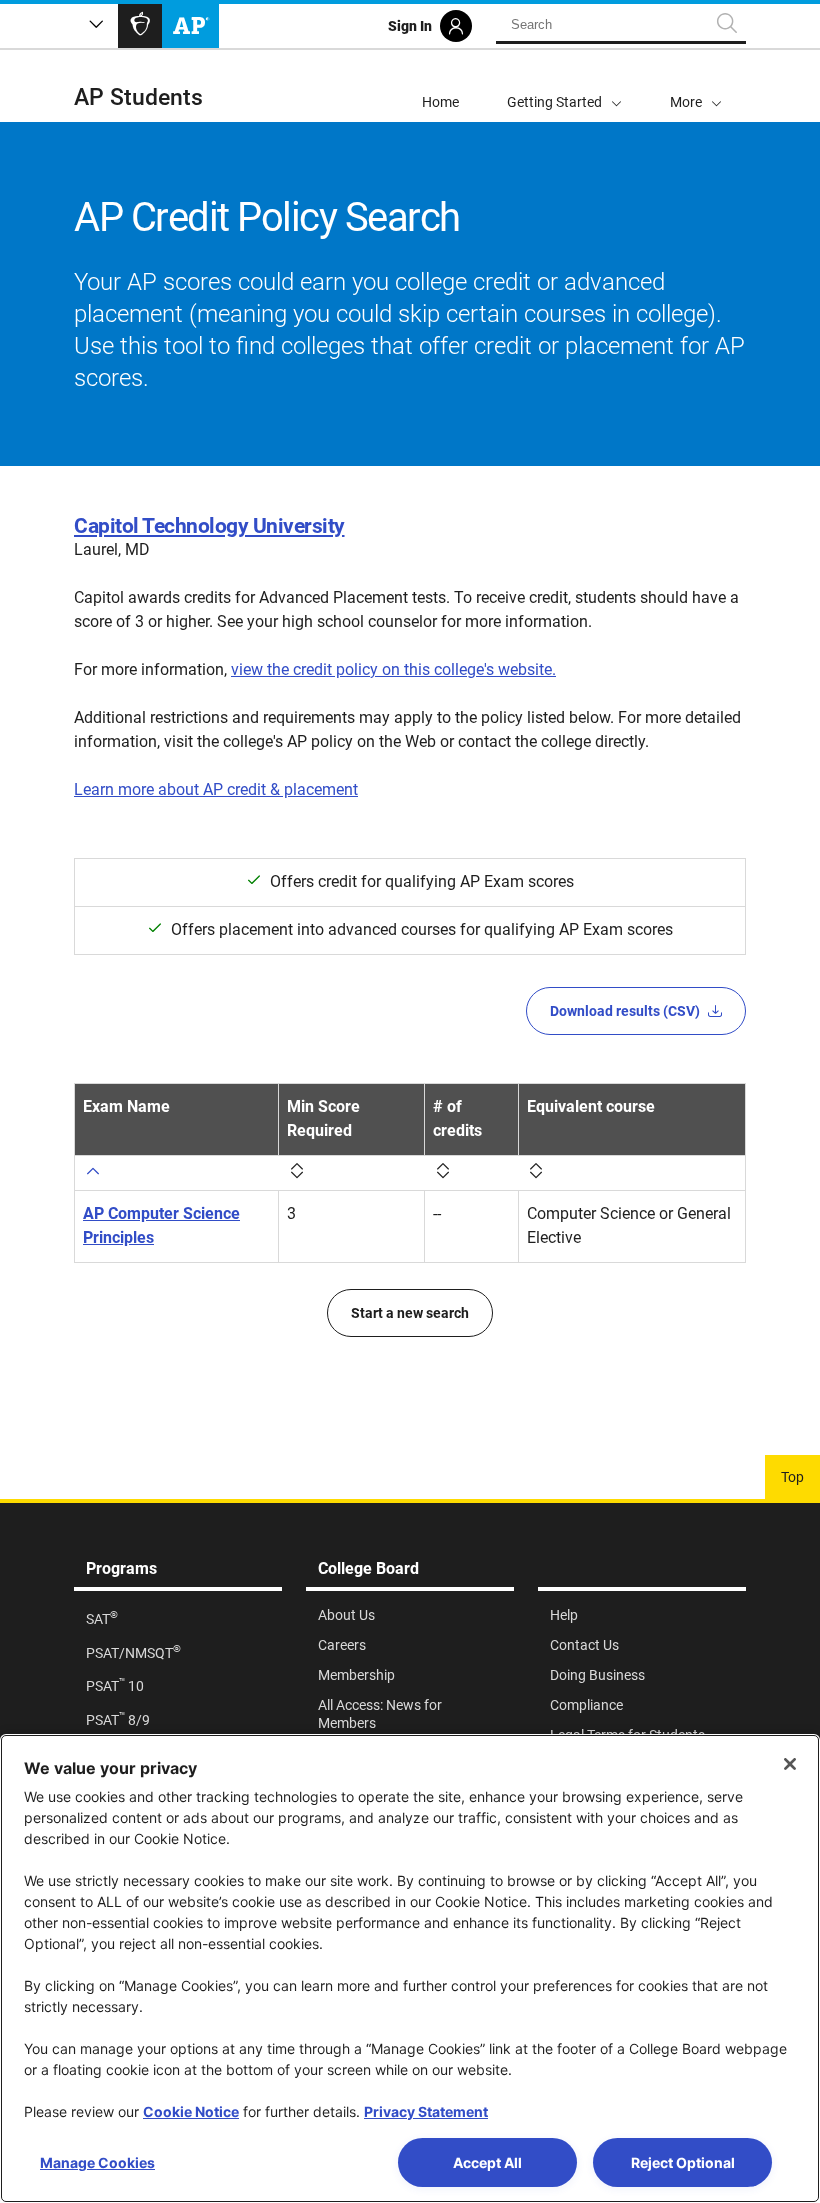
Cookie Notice (191, 2111)
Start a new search (410, 1313)
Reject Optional (683, 2162)
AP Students (138, 97)
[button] (696, 86)
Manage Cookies (97, 2162)
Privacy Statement (426, 2111)
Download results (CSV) (625, 1011)
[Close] (790, 1764)
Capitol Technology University (209, 526)
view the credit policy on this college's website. (393, 669)
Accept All (487, 2162)
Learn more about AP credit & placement (216, 789)
